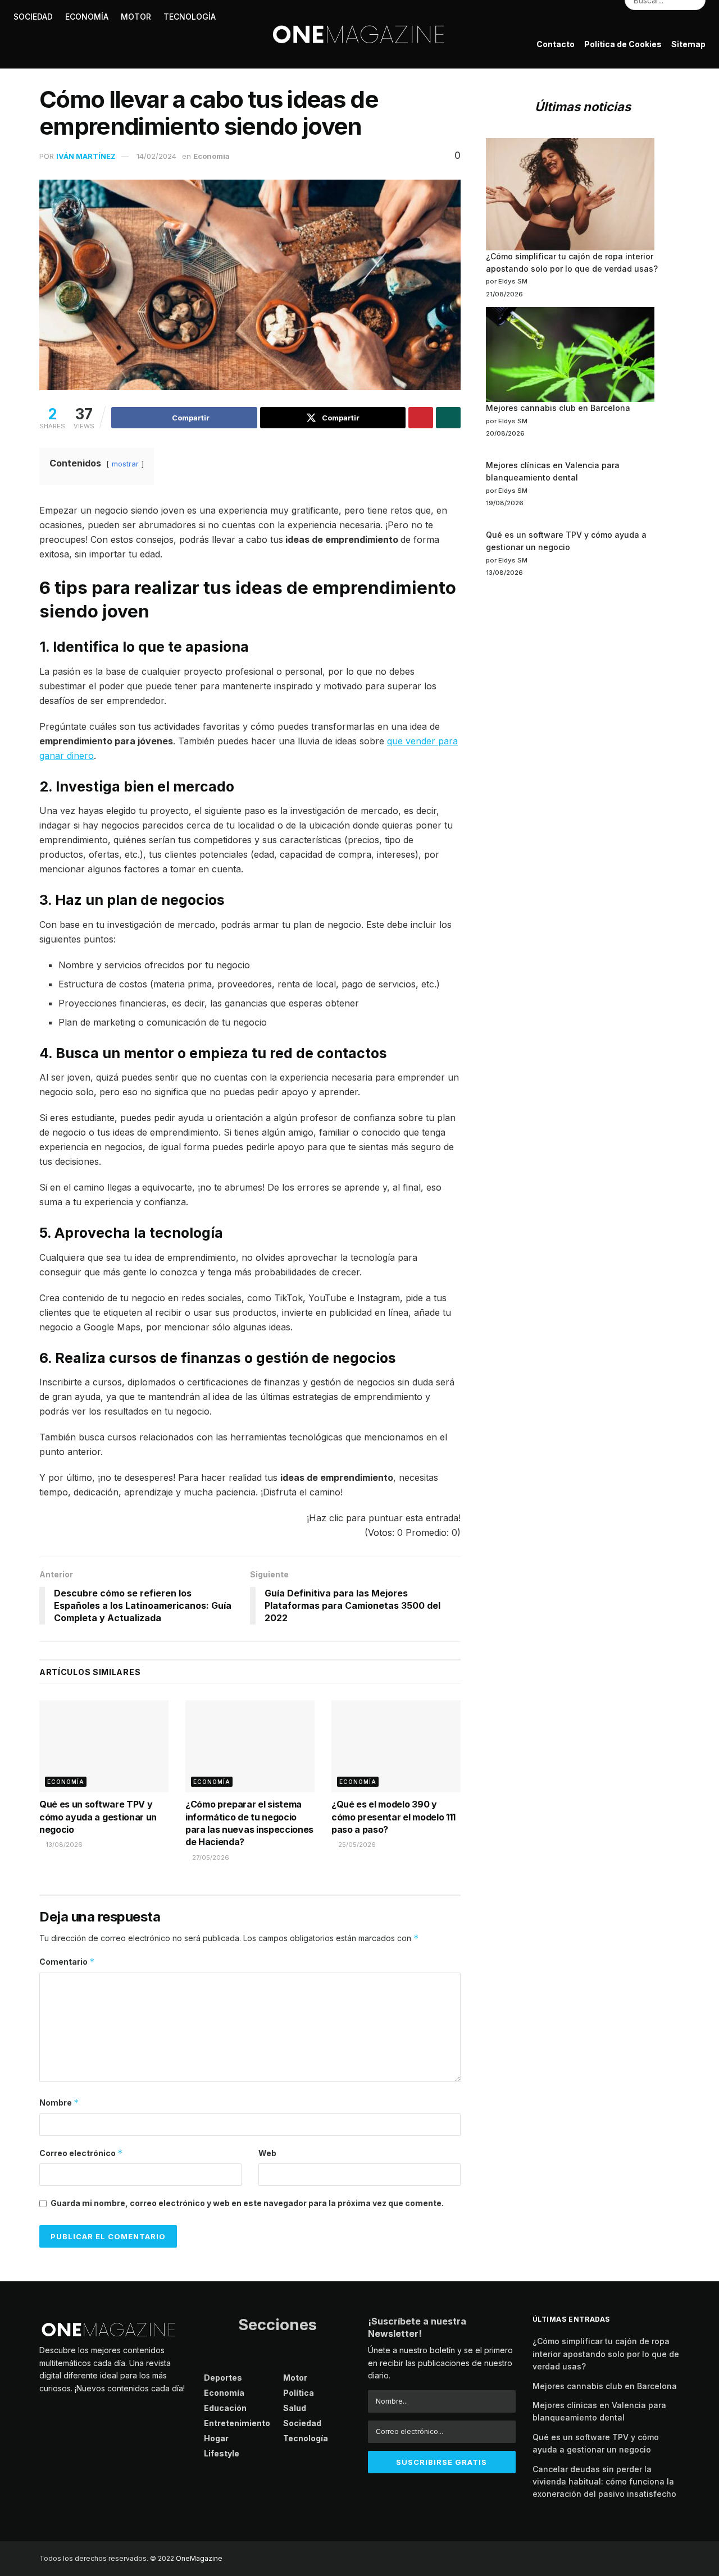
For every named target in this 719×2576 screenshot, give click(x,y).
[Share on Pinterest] (421, 418)
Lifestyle (34, 85)
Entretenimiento (237, 2423)
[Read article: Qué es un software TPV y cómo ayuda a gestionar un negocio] (104, 1746)
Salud (295, 2408)
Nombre (59, 2103)
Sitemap (688, 44)
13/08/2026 (63, 1845)
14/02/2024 (156, 156)
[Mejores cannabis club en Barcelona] (570, 354)
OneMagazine (199, 2558)
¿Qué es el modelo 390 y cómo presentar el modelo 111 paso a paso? (393, 1817)
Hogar (81, 85)
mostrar (125, 464)
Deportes (223, 2378)
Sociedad (302, 2423)
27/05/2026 (210, 1857)
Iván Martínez (86, 156)
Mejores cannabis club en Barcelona (558, 408)
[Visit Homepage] (359, 34)
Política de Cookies (623, 44)
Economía (211, 156)
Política (299, 2393)
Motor (295, 2378)
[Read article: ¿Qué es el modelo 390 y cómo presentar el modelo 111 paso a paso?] (396, 1746)
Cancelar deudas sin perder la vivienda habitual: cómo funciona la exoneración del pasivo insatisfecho (604, 2482)
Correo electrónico (81, 2153)
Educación (225, 2408)
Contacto (556, 44)
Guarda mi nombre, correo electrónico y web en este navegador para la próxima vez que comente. (247, 2203)
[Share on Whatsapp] (448, 418)
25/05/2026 (356, 1845)
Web (267, 2153)
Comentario (67, 1962)
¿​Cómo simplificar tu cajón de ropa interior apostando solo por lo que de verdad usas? (606, 2354)
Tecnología (306, 2438)
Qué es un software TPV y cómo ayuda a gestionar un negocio (98, 1817)
